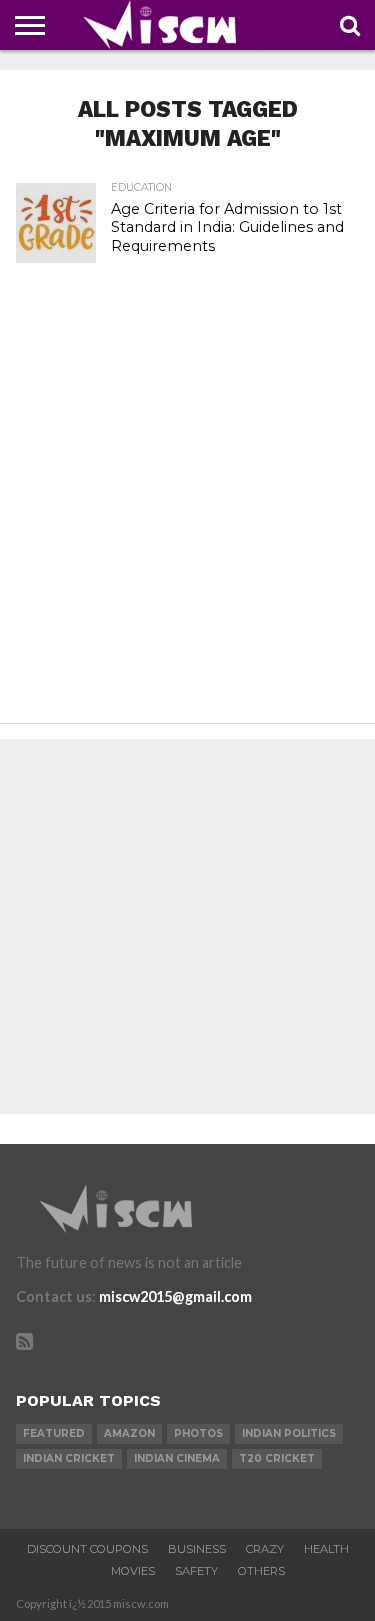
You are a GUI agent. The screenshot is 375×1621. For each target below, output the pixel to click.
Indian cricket (69, 1458)
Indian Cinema (177, 1458)
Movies (133, 1571)
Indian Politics (289, 1433)
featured (54, 1433)
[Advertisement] (187, 515)
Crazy (265, 1549)
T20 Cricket (277, 1458)
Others (261, 1571)
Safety (196, 1571)
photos (198, 1433)
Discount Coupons (87, 1549)
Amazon (129, 1433)
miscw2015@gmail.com (175, 1296)
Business (197, 1549)
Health (326, 1549)
